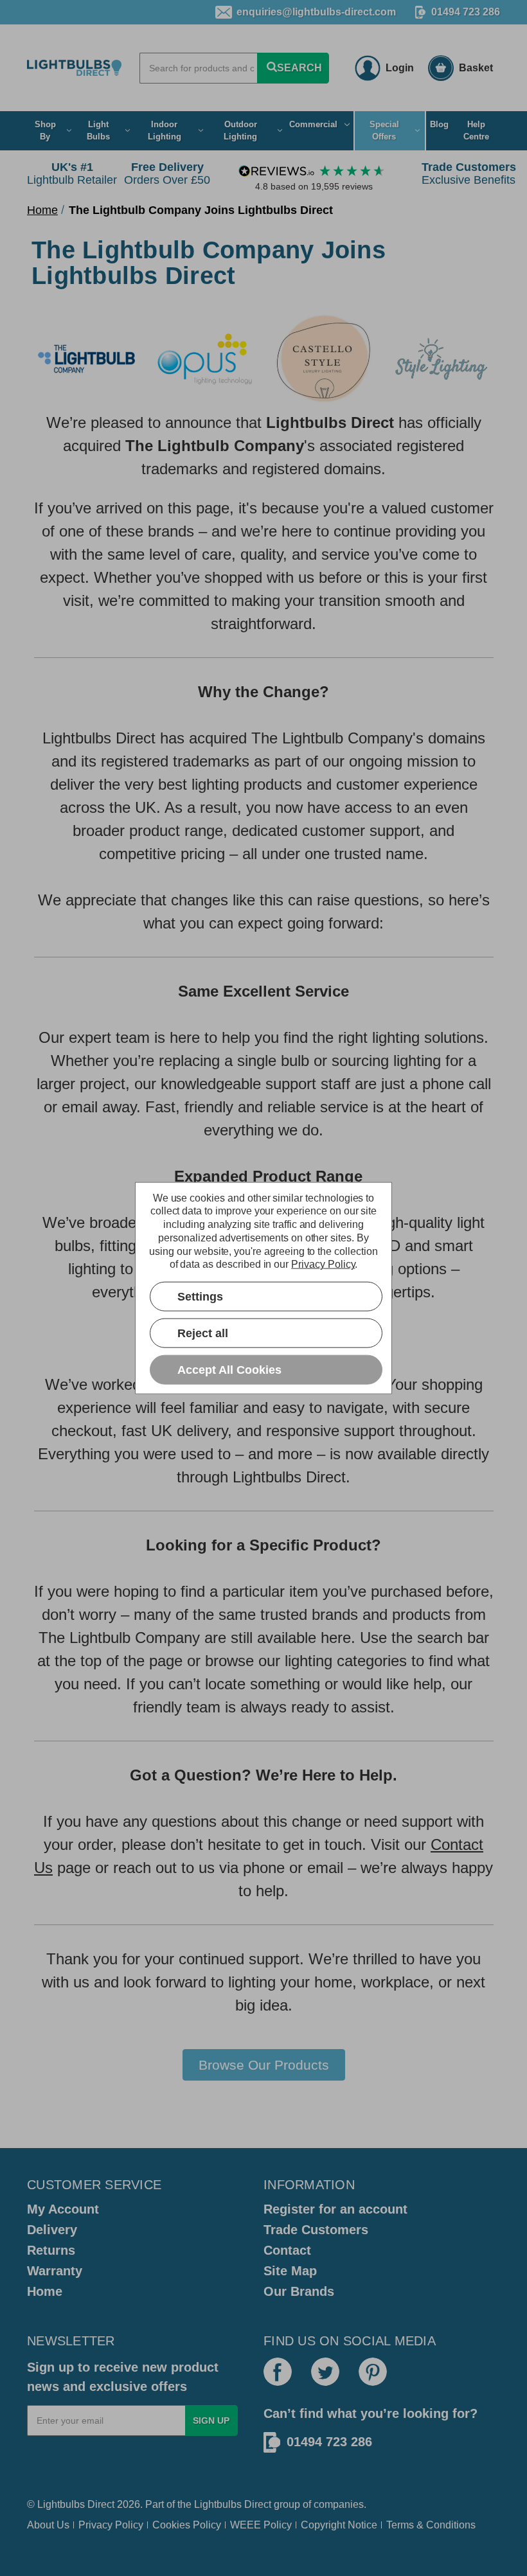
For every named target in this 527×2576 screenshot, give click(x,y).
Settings (200, 1296)
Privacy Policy (111, 2525)
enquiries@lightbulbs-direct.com (316, 12)
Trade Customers (316, 2230)
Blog (439, 124)
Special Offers (384, 131)
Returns (51, 2250)
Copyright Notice (339, 2525)
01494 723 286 (466, 12)
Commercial (313, 124)
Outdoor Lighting (240, 131)
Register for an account (335, 2209)
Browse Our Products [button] (264, 2065)
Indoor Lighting (165, 131)
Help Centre (476, 131)
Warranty (55, 2271)
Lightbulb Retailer (72, 173)
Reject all (203, 1333)
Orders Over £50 (167, 173)
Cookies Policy (187, 2525)
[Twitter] (325, 2372)
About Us (48, 2525)
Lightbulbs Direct (233, 2504)
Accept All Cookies (229, 1369)
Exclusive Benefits (469, 173)
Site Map (290, 2271)
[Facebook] (278, 2372)
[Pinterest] (373, 2372)
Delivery (52, 2230)
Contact (287, 2250)
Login (400, 68)
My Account (63, 2209)
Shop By (45, 131)
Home (45, 2291)
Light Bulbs (98, 131)
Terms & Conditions (431, 2525)
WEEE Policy (261, 2525)
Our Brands (299, 2291)
